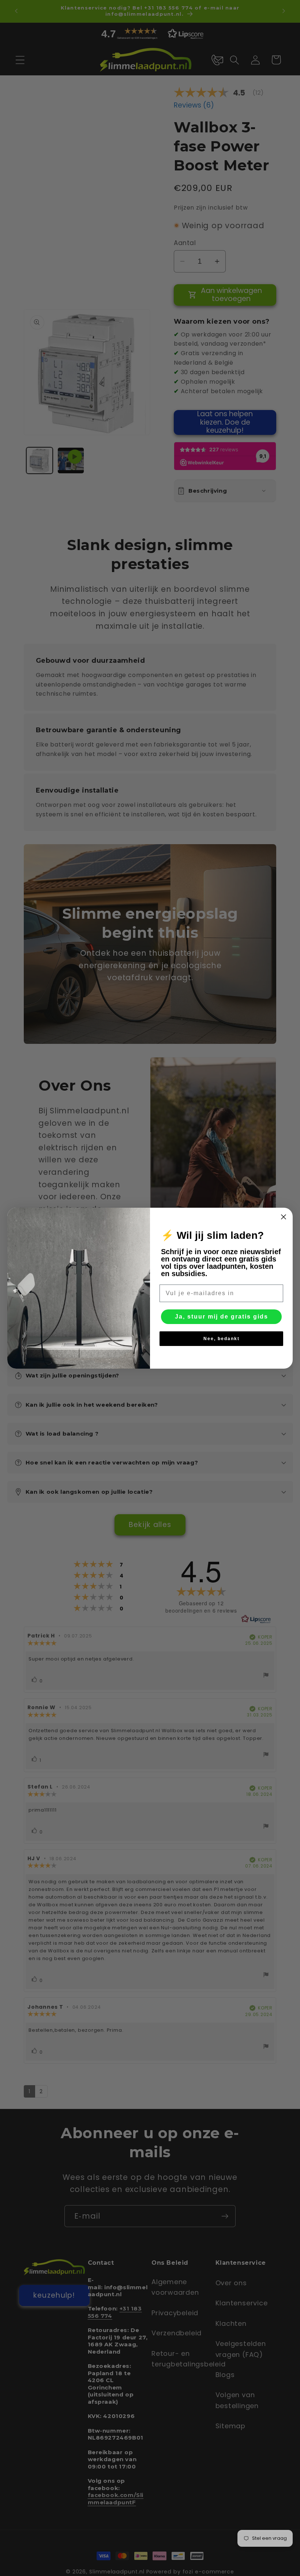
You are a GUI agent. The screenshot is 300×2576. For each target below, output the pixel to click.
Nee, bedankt (222, 1339)
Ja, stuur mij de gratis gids (222, 1317)
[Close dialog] (284, 1217)
